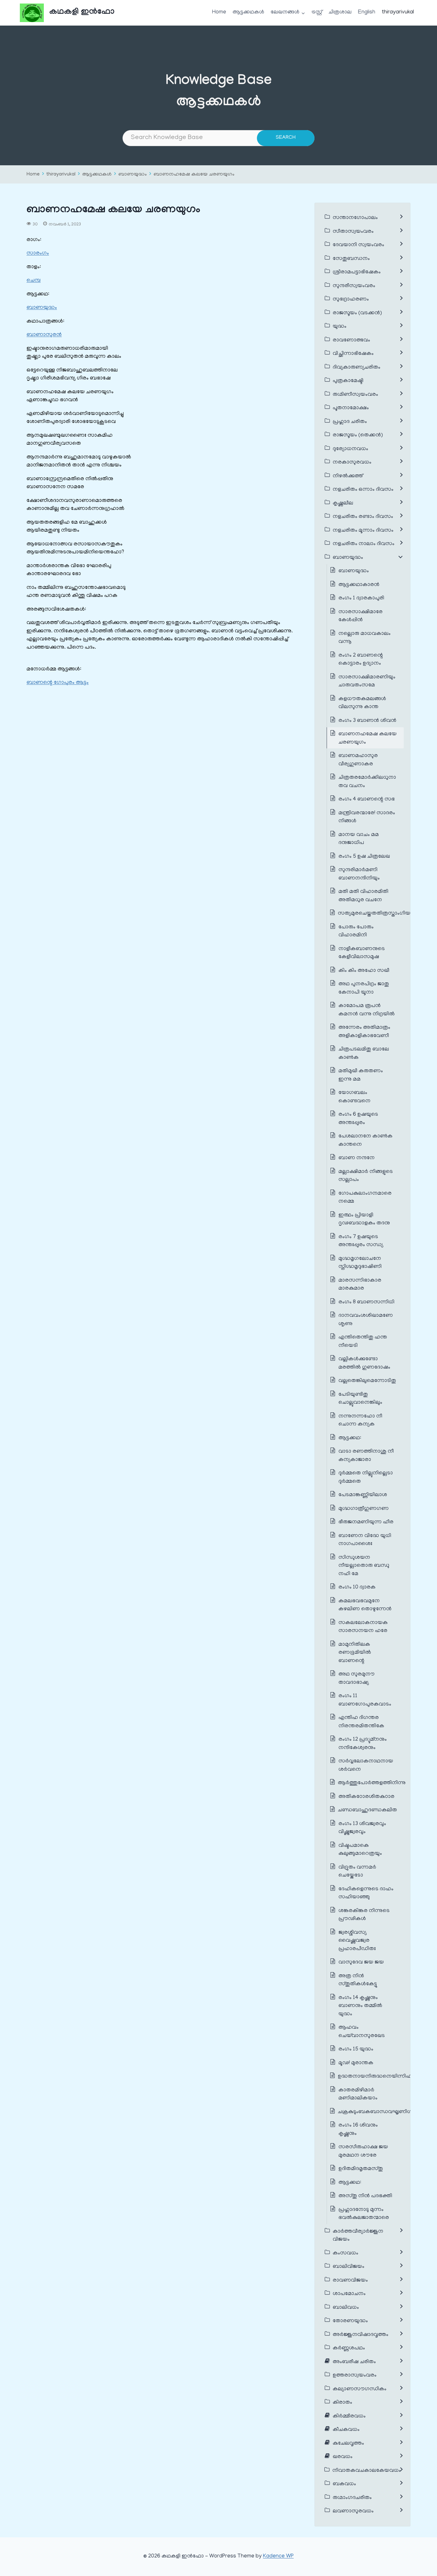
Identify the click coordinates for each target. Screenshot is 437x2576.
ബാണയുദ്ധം (133, 175)
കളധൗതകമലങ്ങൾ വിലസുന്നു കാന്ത (362, 703)
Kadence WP (278, 2556)
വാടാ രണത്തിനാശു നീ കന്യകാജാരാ (366, 1456)
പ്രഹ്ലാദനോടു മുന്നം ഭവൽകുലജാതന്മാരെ (364, 2214)
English (367, 12)
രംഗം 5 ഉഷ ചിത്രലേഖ (364, 857)
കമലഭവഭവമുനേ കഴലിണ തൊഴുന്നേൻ (365, 1605)
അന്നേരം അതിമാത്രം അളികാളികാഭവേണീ (364, 1032)
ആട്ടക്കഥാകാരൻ (359, 585)
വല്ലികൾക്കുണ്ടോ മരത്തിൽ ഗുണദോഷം (364, 1363)
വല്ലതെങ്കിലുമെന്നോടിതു (367, 1381)
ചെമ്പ (34, 281)
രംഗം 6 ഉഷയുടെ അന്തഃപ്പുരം (358, 1119)
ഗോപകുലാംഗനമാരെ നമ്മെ (365, 1198)
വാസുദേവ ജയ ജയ (361, 1963)
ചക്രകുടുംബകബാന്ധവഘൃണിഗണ (379, 2112)
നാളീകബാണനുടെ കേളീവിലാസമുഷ (362, 953)
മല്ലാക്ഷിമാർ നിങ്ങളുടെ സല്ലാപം (366, 1176)
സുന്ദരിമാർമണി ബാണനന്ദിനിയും (359, 874)
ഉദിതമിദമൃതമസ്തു (361, 2169)
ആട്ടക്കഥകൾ (248, 12)
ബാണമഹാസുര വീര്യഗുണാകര (358, 760)
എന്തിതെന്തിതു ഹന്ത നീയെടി (363, 1342)
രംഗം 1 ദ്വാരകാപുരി (361, 598)
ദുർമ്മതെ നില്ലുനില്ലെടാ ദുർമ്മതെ (366, 1478)
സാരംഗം (38, 254)
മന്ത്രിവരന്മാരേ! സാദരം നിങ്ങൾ (367, 817)
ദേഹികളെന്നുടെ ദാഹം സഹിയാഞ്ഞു (366, 1893)
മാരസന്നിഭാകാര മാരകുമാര (360, 1285)
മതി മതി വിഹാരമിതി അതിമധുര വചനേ (363, 896)
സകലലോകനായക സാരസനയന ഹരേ (363, 1627)
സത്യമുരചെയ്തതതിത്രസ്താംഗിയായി (378, 914)
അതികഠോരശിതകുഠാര (366, 1797)
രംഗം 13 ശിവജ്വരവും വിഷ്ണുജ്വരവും (362, 1828)
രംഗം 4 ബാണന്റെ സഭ (367, 800)
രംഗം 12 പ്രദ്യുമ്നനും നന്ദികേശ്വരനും (363, 1744)
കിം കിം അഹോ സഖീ (364, 971)
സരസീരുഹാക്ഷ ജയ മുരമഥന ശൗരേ (363, 2151)
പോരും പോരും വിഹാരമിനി (356, 932)
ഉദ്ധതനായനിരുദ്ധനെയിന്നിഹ (375, 2077)
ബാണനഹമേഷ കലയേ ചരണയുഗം (194, 175)
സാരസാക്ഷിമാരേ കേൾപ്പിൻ (361, 616)
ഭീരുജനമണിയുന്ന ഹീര (366, 1522)
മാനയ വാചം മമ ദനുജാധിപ (359, 839)
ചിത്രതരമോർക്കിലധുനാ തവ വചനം (367, 782)
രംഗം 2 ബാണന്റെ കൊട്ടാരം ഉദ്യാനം (361, 660)
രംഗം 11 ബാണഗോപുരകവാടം (365, 1700)
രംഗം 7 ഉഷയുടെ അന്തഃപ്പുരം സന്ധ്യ (361, 1241)
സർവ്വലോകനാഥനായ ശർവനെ (366, 1766)
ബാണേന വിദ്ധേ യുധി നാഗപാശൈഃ (365, 1540)
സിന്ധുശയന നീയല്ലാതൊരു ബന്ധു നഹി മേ (364, 1566)
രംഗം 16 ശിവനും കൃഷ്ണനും (358, 2130)
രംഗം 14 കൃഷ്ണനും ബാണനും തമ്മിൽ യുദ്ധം (360, 2006)
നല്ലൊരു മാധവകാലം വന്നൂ (365, 638)
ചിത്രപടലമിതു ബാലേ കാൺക (364, 1054)
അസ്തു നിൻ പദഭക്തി (365, 2196)
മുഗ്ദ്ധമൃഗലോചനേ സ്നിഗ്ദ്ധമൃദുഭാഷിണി (360, 1263)
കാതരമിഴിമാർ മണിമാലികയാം (358, 2095)
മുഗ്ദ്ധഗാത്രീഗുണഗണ (364, 1509)
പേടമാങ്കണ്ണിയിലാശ (363, 1495)
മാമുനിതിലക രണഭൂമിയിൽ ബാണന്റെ (355, 1653)
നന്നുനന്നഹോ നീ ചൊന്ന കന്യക (360, 1421)
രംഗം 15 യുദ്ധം (356, 2049)
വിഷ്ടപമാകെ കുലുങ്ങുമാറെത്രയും (360, 1850)
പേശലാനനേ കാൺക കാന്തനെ (365, 1141)
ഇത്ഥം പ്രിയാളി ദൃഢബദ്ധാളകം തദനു (364, 1220)
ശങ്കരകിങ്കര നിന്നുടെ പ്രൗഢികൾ (364, 1915)
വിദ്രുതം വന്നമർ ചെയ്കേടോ (357, 1872)
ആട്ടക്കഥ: (350, 1438)
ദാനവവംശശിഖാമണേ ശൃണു (366, 1320)
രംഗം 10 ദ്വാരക (357, 1588)
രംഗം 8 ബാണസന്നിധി (366, 1302)
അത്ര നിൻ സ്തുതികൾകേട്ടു (358, 1980)
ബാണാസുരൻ (44, 335)
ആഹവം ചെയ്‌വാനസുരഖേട (362, 2032)
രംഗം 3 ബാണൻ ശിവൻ (367, 721)
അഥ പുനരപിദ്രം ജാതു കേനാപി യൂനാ (364, 988)
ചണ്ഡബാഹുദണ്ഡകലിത (367, 1810)
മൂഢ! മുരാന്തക (356, 2063)
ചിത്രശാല (340, 12)
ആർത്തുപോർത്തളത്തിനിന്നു (372, 1783)
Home (219, 12)
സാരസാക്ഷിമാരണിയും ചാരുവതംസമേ (367, 682)
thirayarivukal (398, 12)
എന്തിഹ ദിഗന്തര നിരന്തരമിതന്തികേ (361, 1722)
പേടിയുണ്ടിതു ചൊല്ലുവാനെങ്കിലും (360, 1399)
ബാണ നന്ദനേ (357, 1158)
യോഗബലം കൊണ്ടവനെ (354, 1097)
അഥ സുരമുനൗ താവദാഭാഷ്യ (357, 1679)
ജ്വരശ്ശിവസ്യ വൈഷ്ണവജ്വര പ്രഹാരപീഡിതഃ (357, 1941)
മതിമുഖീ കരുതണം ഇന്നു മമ (361, 1075)
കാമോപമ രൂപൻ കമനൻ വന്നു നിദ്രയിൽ (367, 1010)
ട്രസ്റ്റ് (317, 12)
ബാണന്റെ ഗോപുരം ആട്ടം (58, 683)
